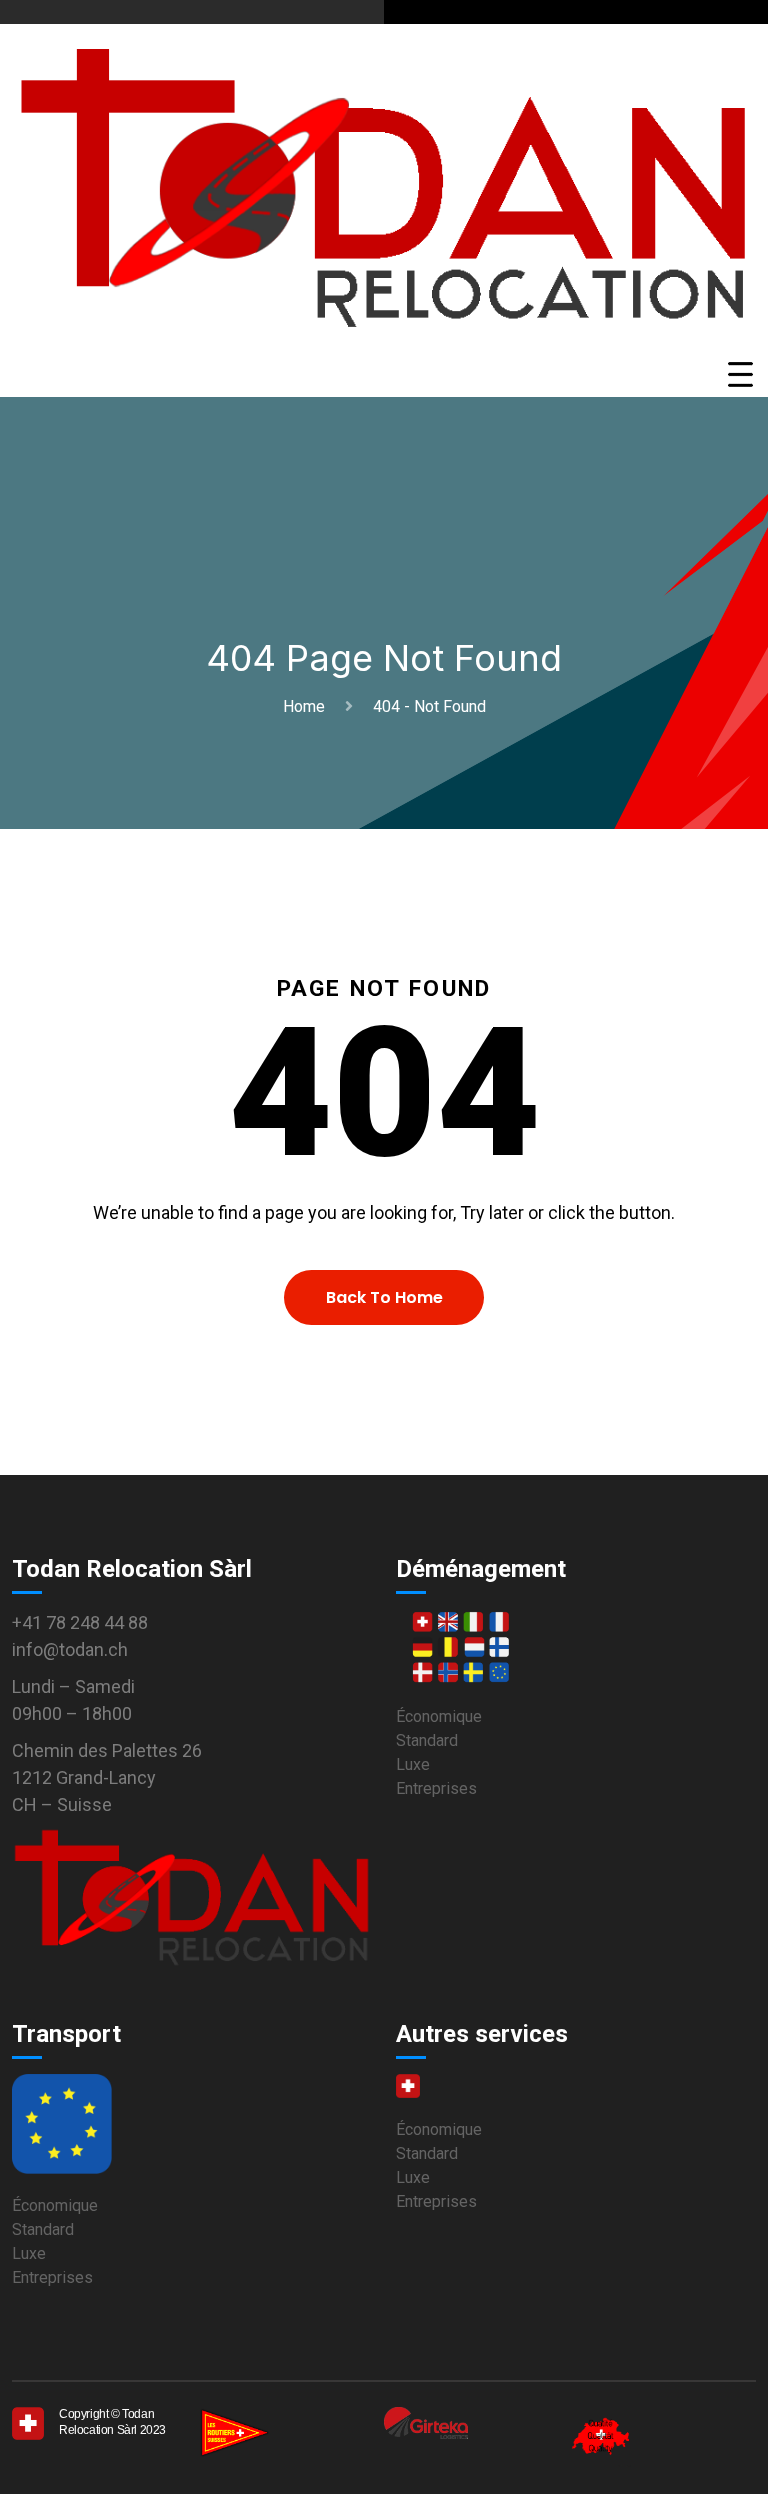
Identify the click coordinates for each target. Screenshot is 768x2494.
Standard (427, 1740)
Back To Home (384, 1297)
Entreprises (436, 1788)
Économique (439, 1716)
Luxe (413, 1764)
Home (308, 706)
